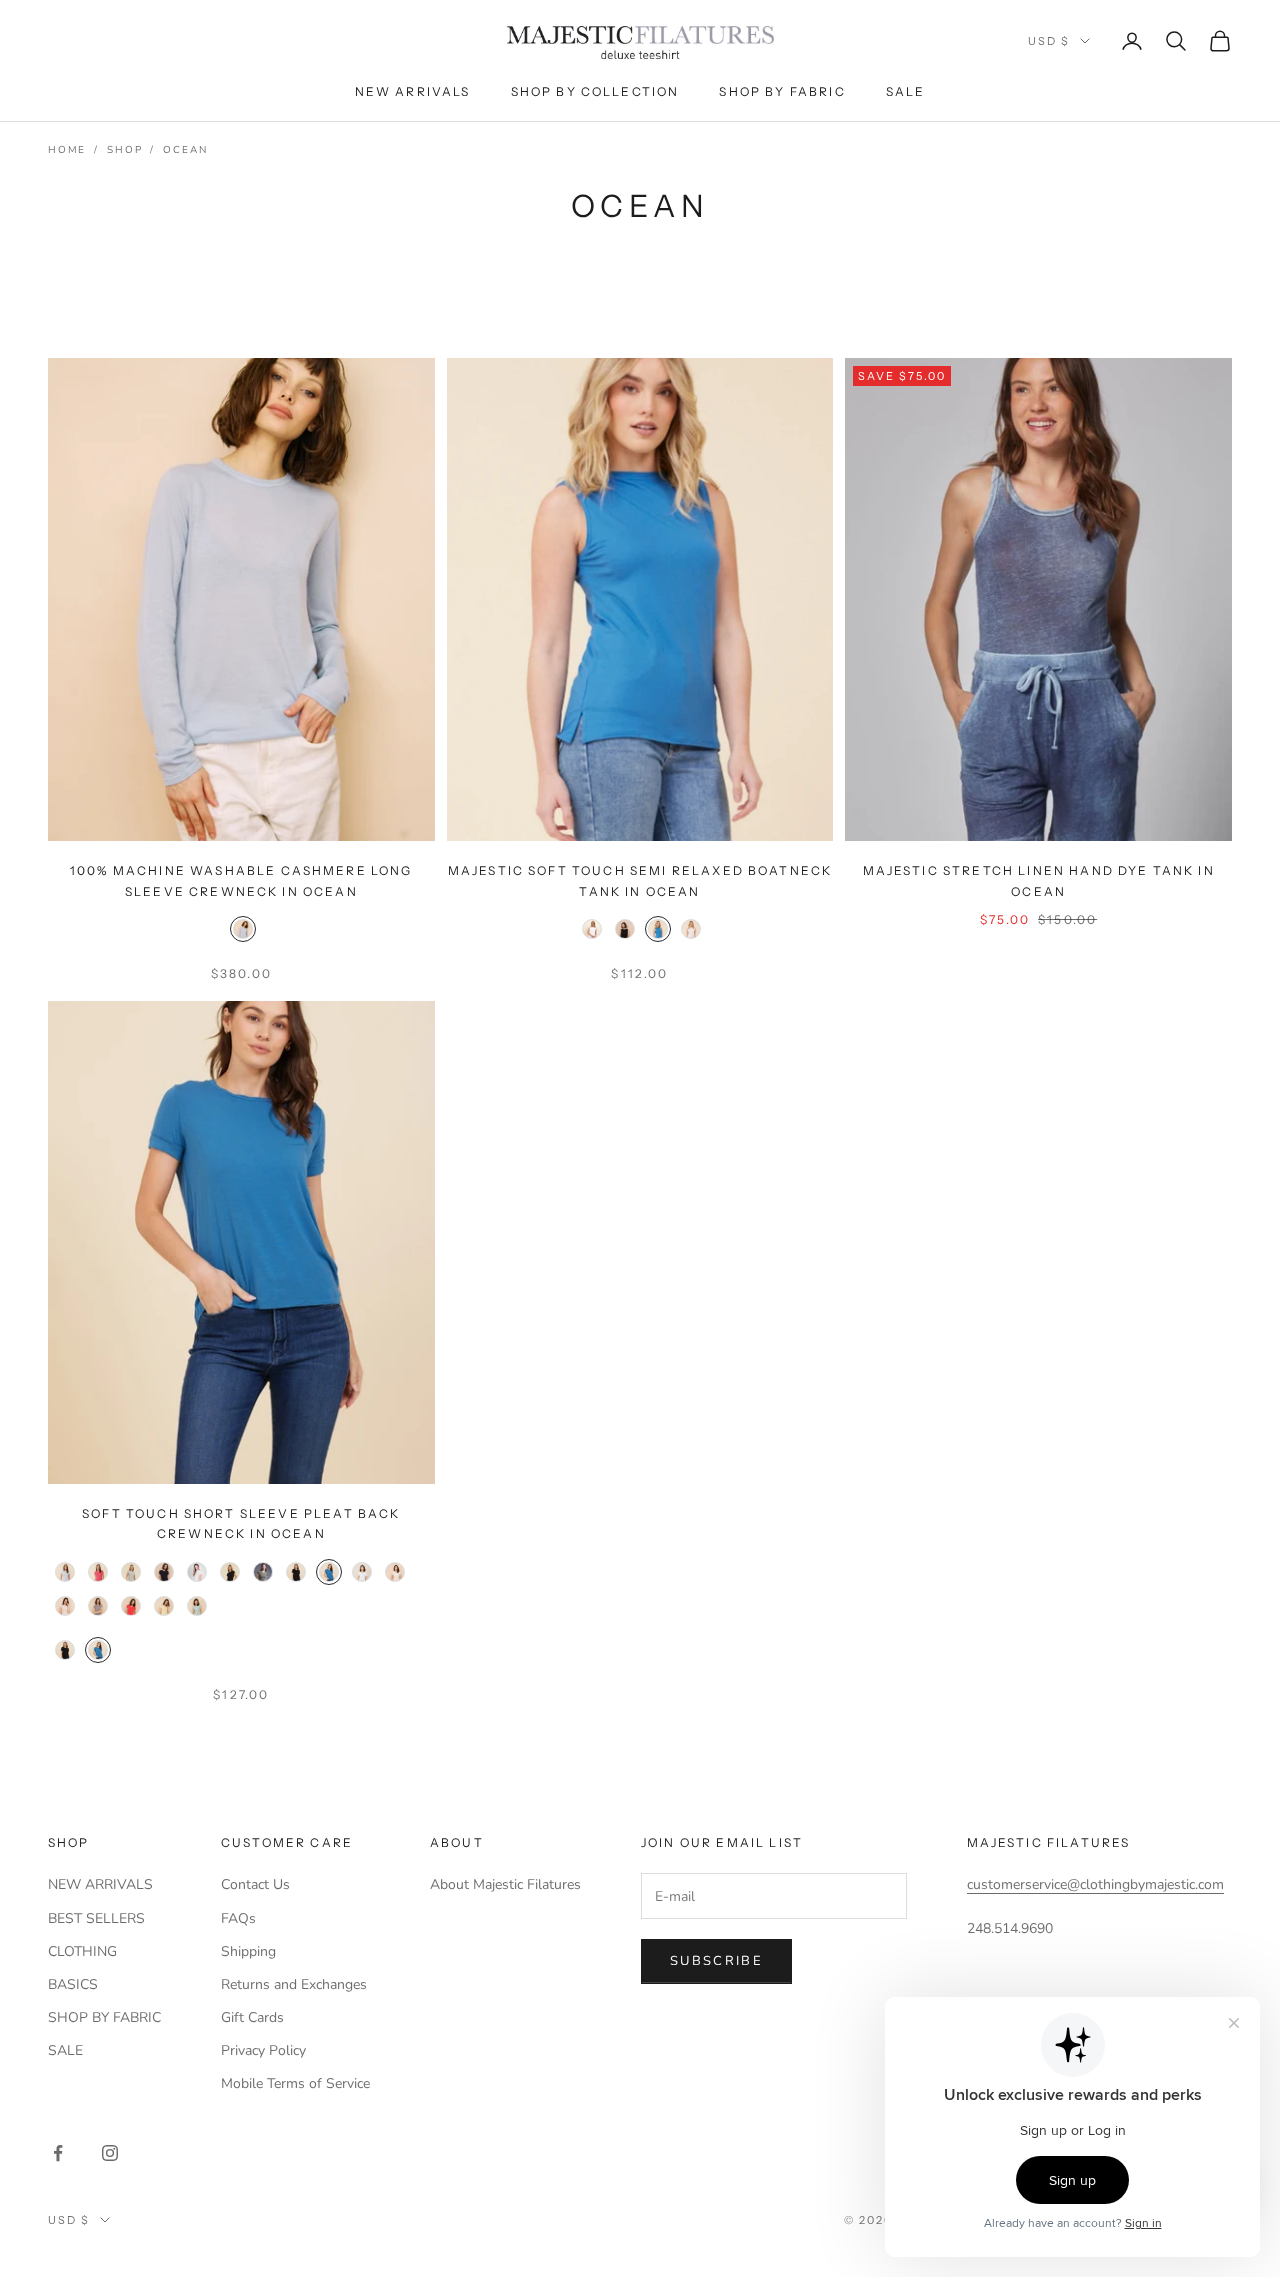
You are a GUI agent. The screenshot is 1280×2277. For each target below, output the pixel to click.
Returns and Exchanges (294, 1984)
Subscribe (716, 1961)
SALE (65, 2050)
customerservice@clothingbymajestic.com (1095, 1884)
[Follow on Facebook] (58, 2153)
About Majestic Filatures (505, 1884)
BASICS (73, 1984)
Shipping (248, 1951)
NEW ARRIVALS (100, 1884)
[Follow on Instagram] (110, 2153)
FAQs (238, 1918)
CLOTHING (82, 1951)
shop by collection (595, 91)
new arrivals (413, 91)
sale (906, 91)
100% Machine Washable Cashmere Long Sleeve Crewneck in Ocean (241, 880)
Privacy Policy (263, 2050)
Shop (124, 150)
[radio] (241, 929)
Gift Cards (252, 2017)
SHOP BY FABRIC (104, 2017)
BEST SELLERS (96, 1918)
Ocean (185, 150)
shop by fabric (782, 91)
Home (67, 150)
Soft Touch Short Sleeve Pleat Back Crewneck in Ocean (241, 1523)
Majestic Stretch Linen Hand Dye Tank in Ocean (1039, 880)
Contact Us (255, 1884)
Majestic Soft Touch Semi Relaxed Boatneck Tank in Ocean (640, 880)
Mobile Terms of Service (295, 2083)
